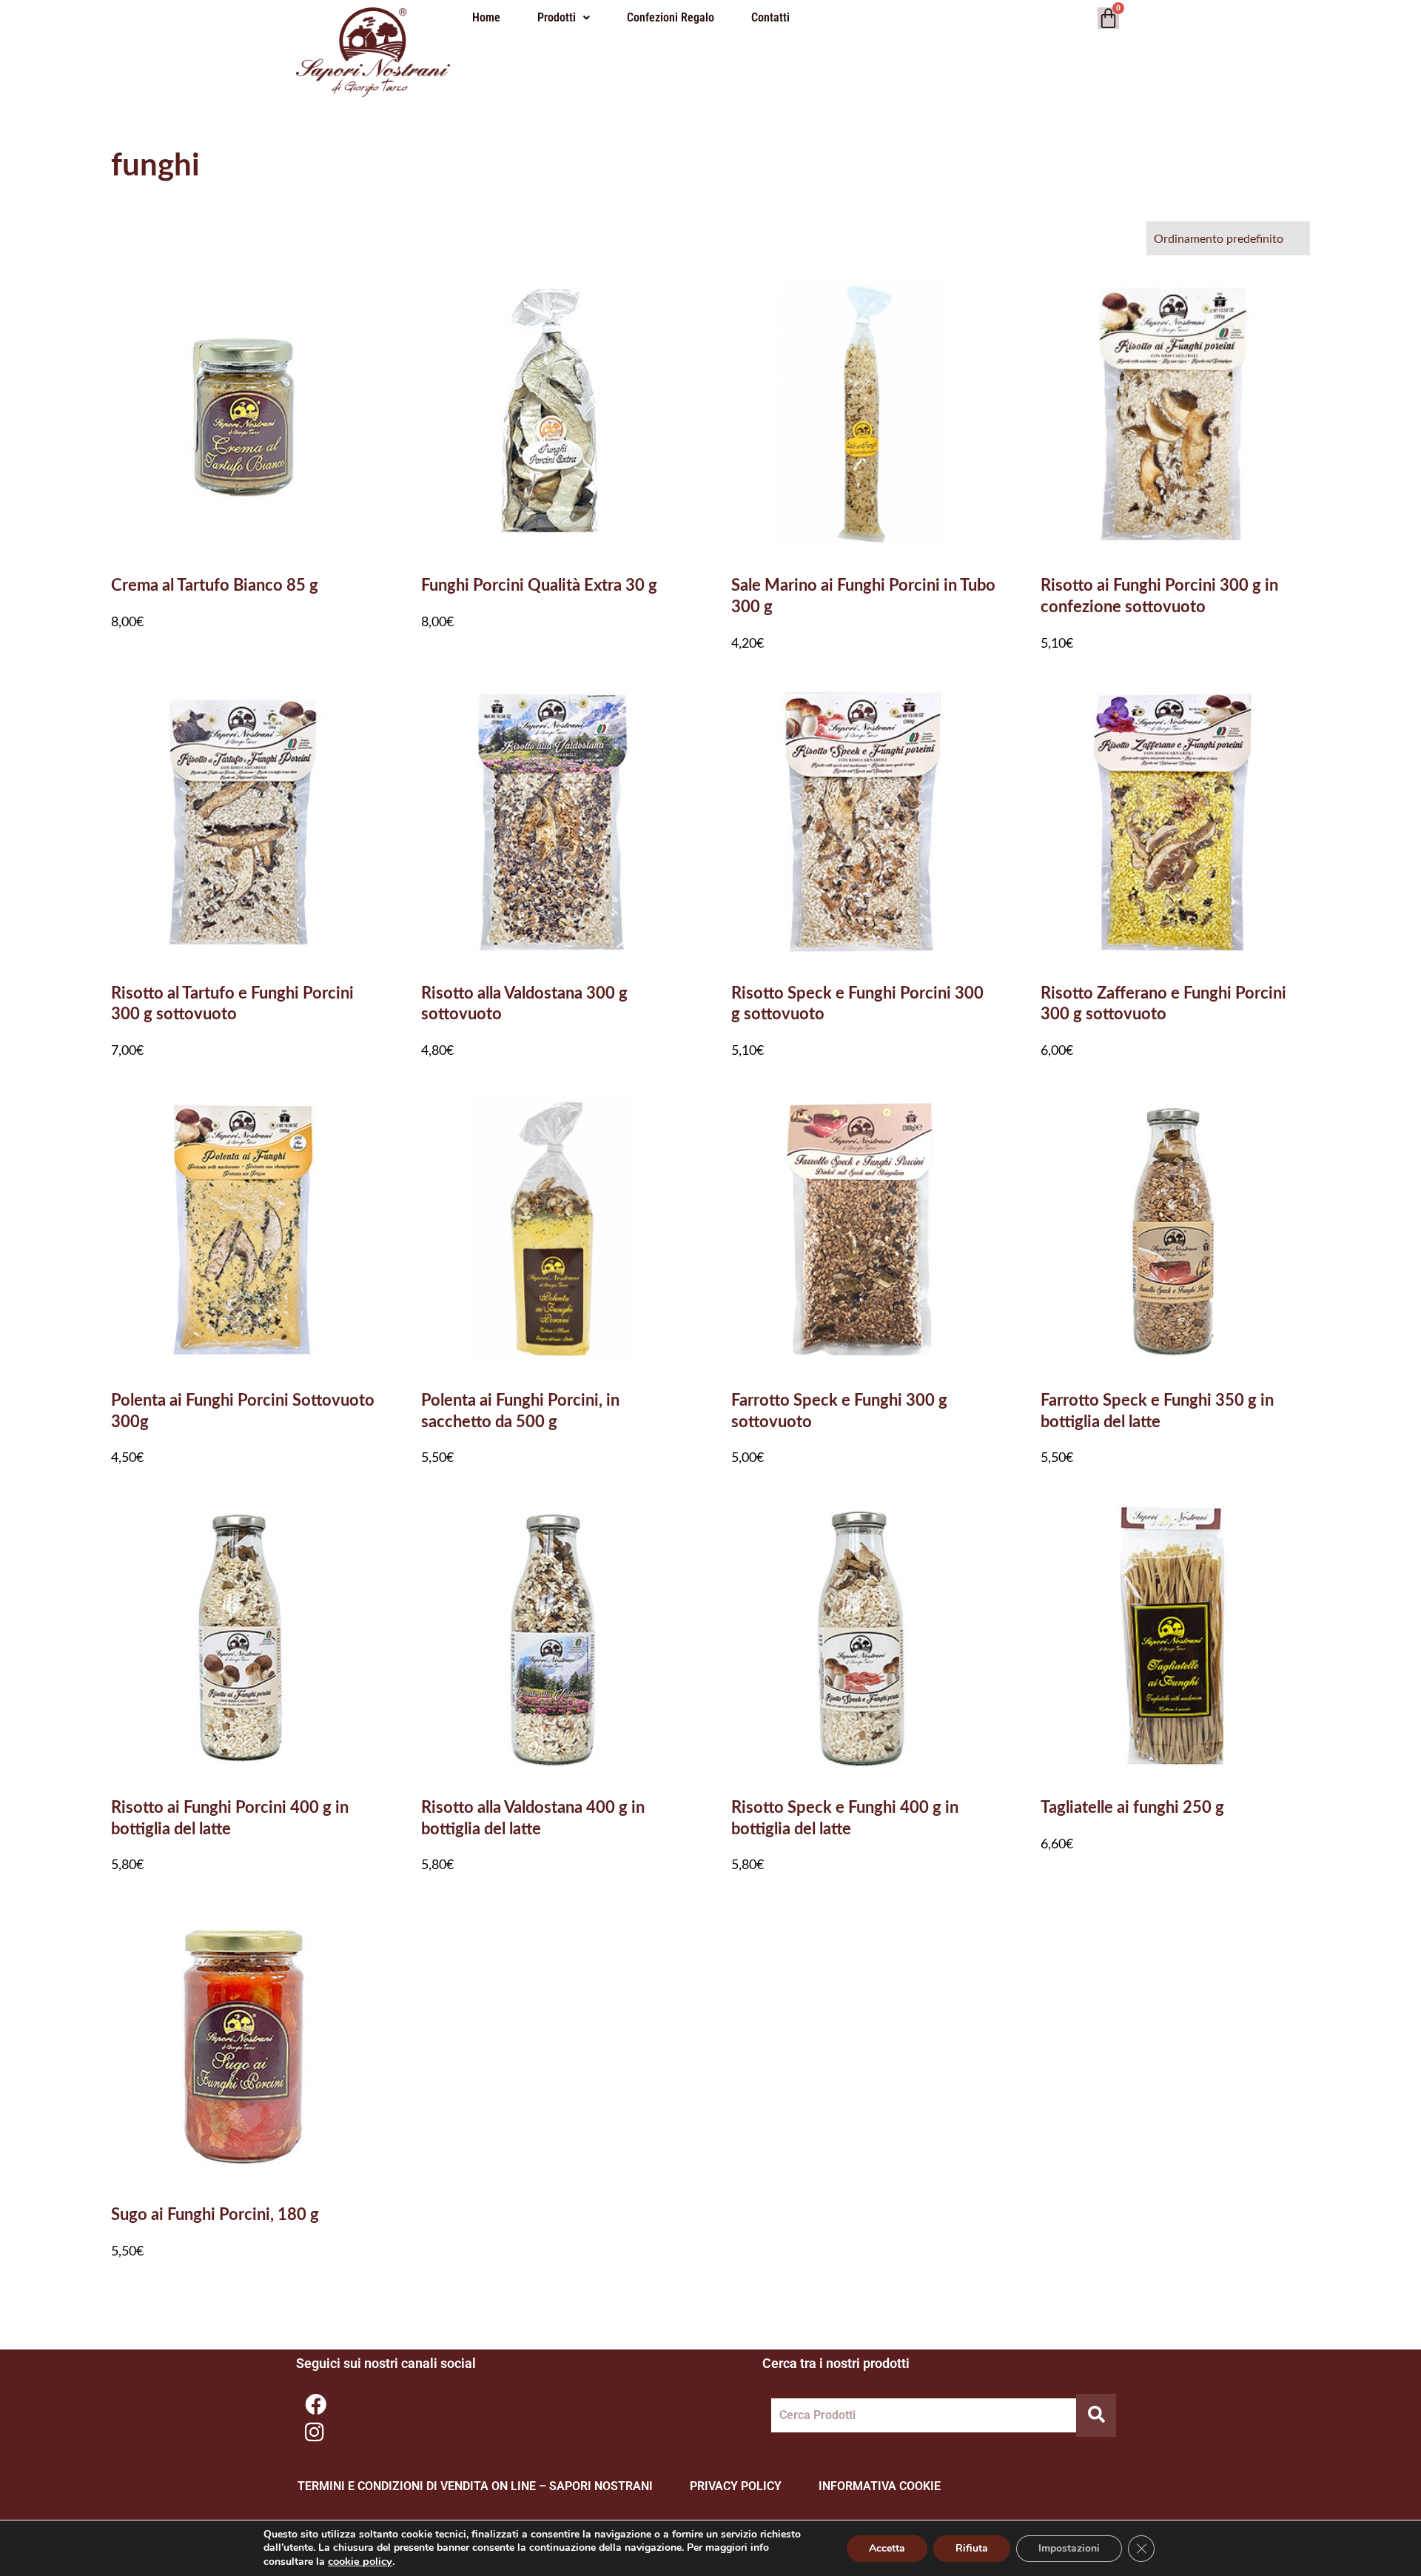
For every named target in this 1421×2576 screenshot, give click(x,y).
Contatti (770, 17)
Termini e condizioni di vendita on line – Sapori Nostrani (475, 2486)
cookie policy (360, 2561)
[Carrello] (1108, 18)
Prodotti (557, 17)
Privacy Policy (736, 2486)
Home (486, 17)
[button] (564, 18)
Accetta (887, 2548)
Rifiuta (972, 2548)
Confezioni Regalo (671, 17)
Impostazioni (1069, 2548)
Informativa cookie (880, 2486)
